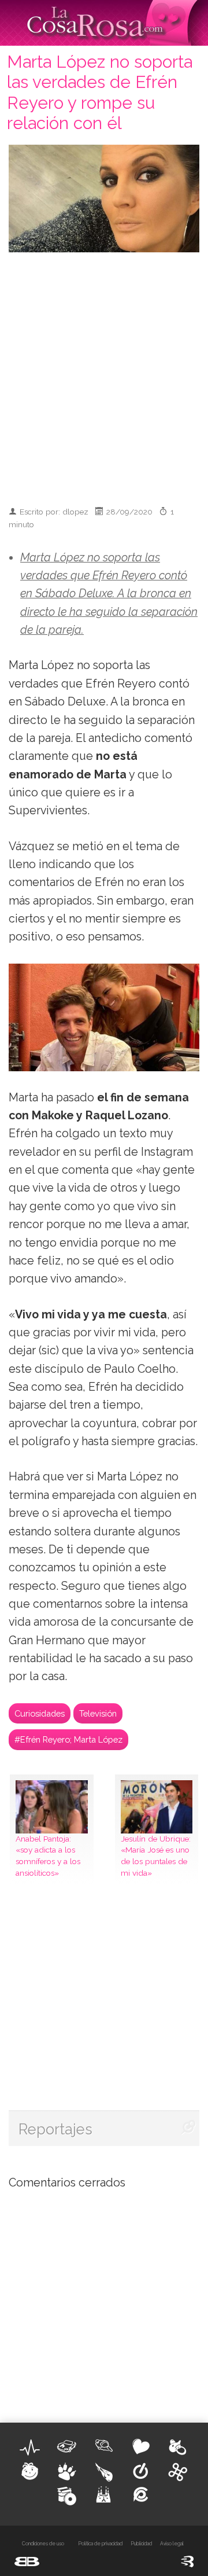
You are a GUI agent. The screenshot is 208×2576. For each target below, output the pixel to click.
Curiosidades (40, 1713)
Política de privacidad (100, 2544)
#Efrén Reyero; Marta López (68, 1739)
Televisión (98, 1713)
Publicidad (141, 2544)
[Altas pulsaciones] (30, 2448)
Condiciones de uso (43, 2544)
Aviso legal (172, 2544)
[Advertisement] (104, 374)
